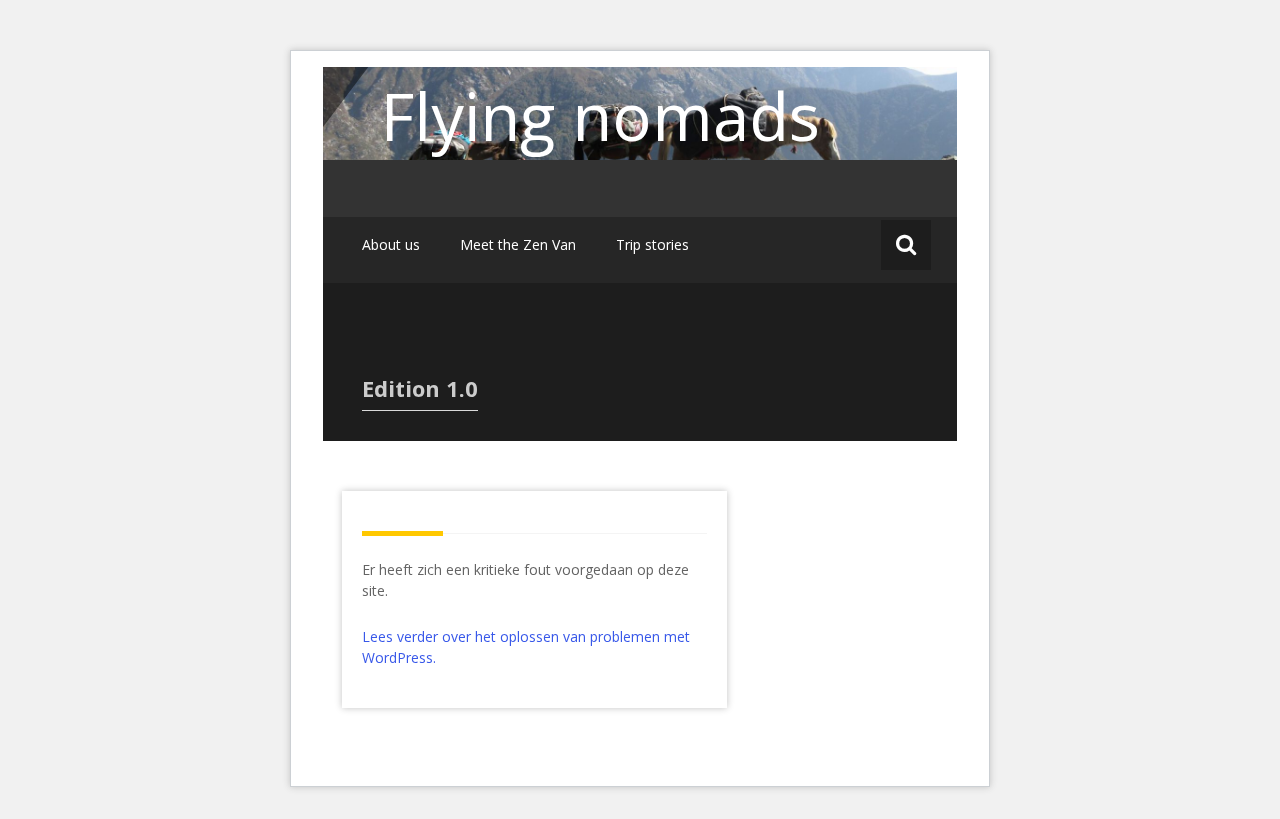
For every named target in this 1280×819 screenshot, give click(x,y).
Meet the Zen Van (518, 244)
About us (391, 244)
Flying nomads (600, 116)
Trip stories (652, 244)
